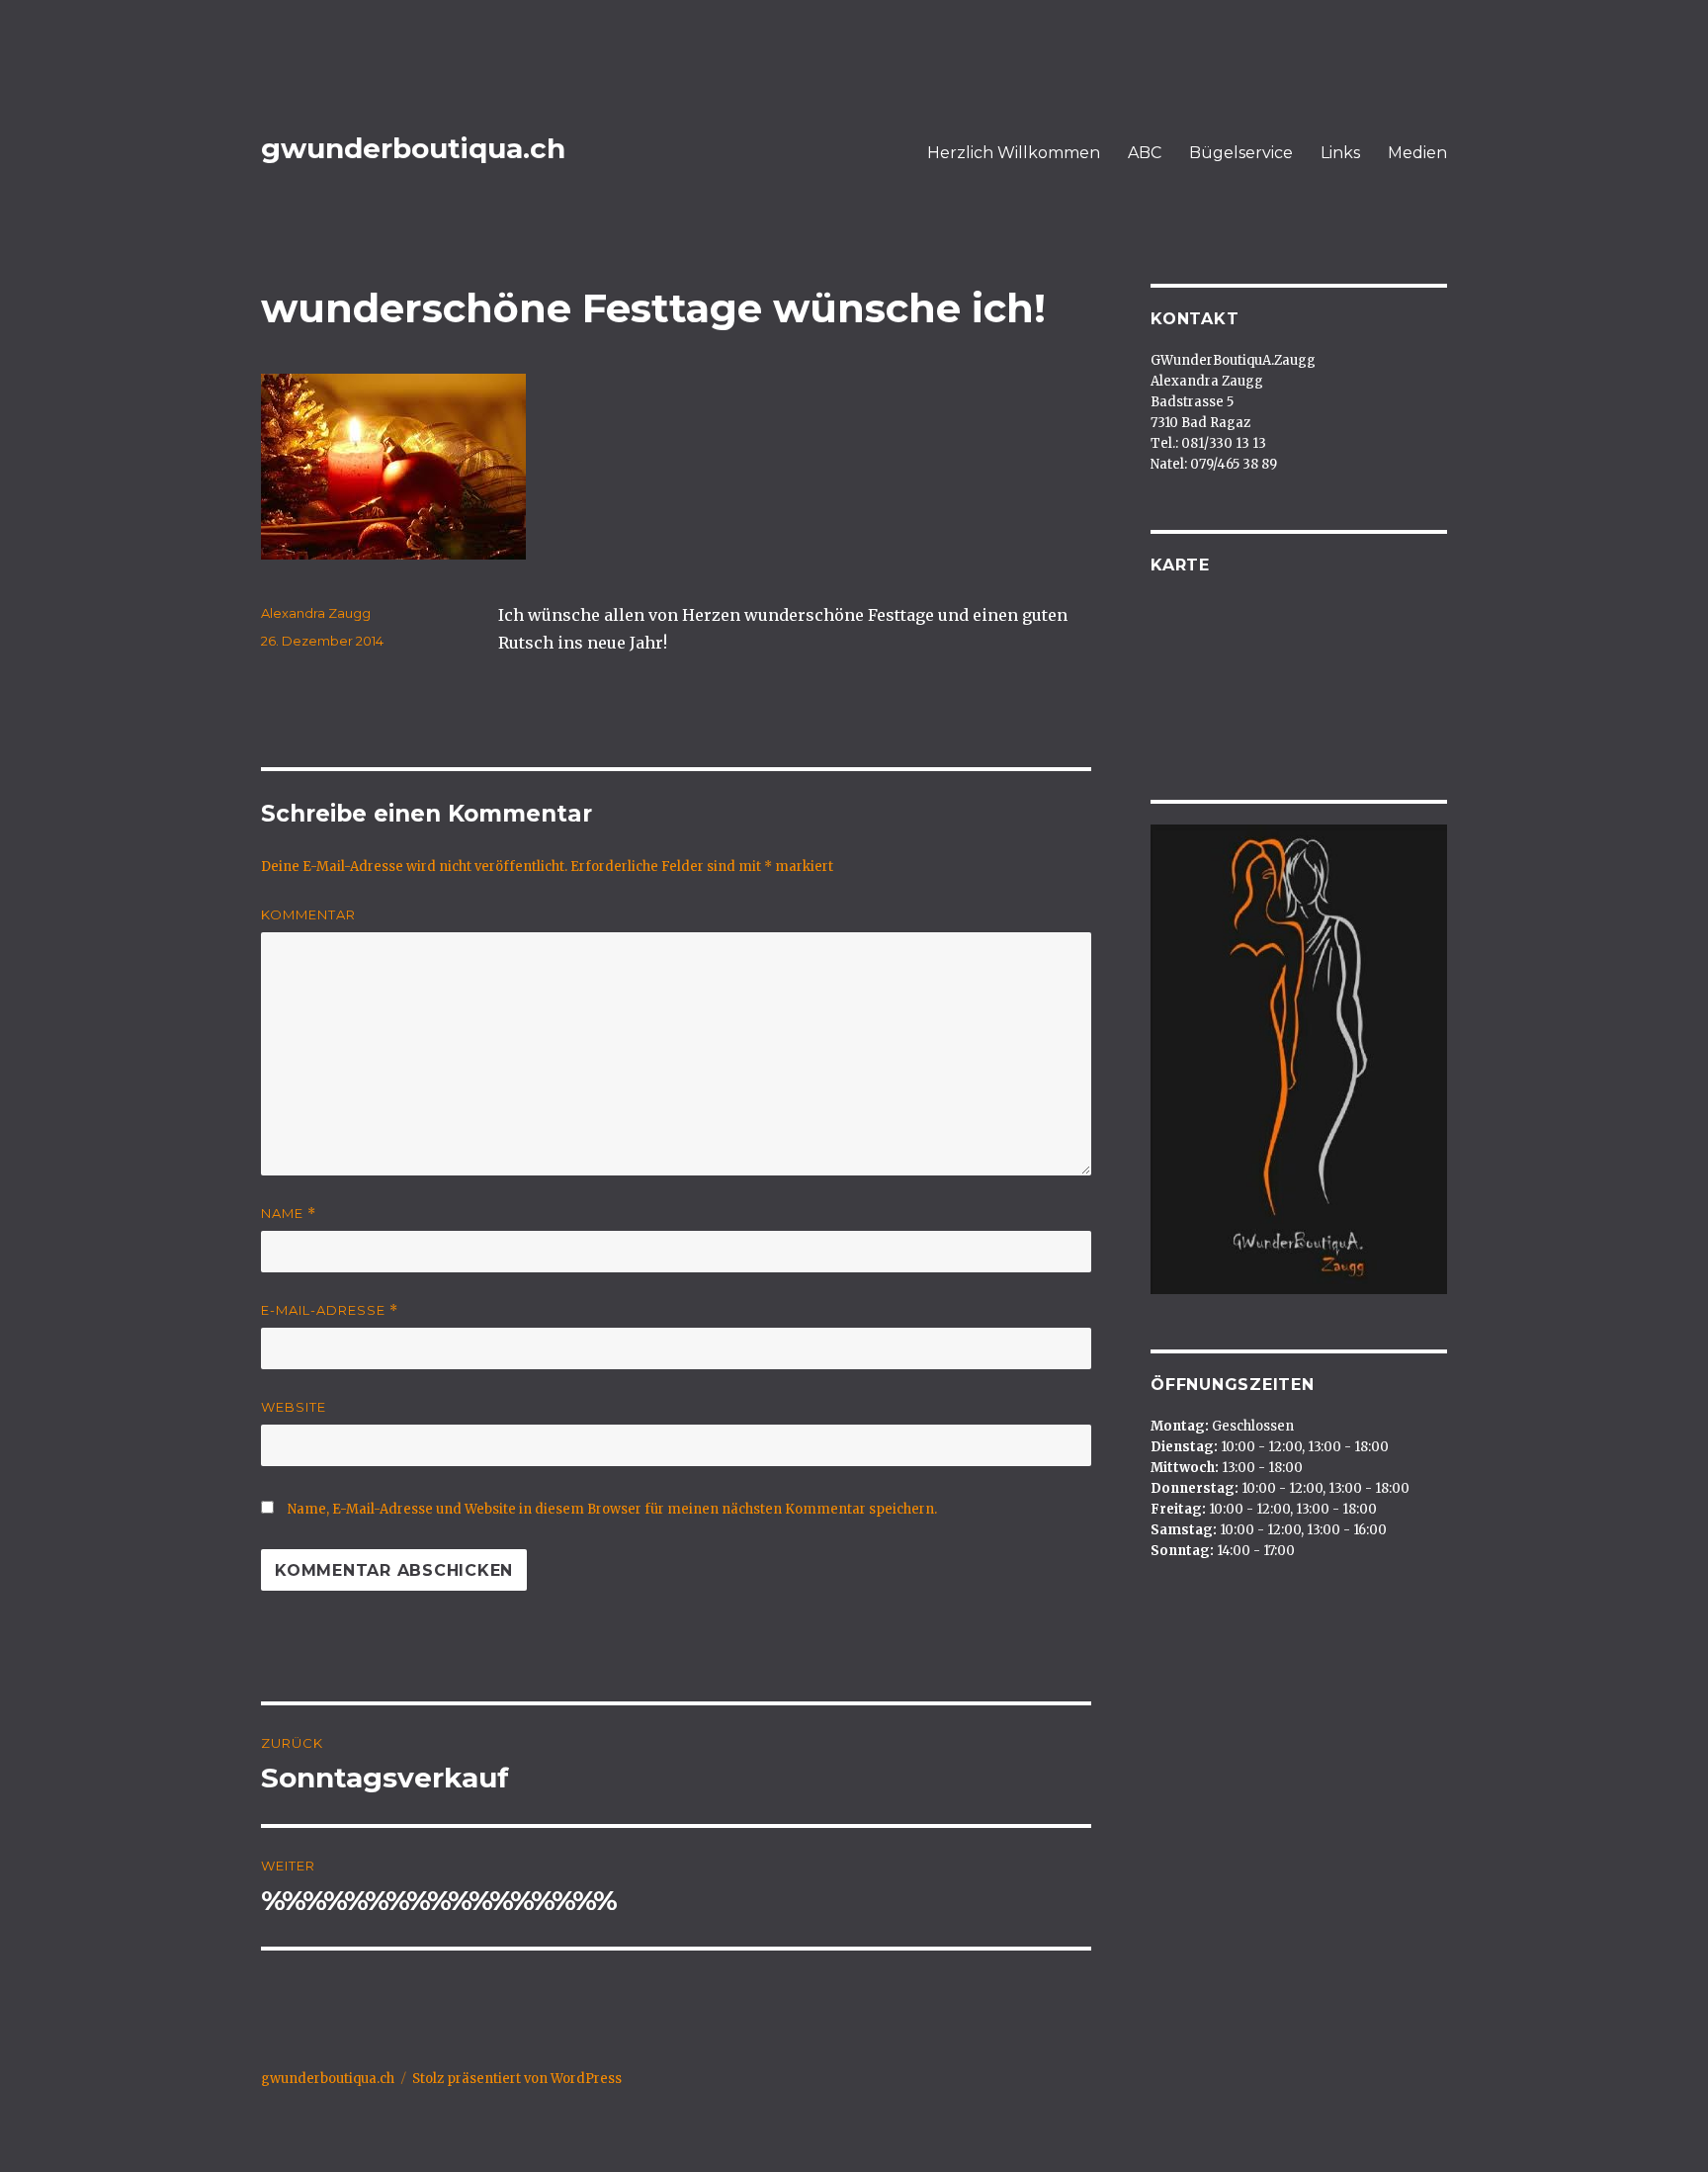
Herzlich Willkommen (1014, 153)
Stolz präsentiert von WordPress (517, 2079)
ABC (1145, 153)
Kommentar (308, 914)
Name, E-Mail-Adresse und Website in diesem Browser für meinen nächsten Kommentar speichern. (612, 1509)
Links (1340, 153)
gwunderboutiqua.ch (413, 148)
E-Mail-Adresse (330, 1310)
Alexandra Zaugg (316, 613)
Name (289, 1214)
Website (294, 1407)
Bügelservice (1241, 153)
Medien (1417, 153)
